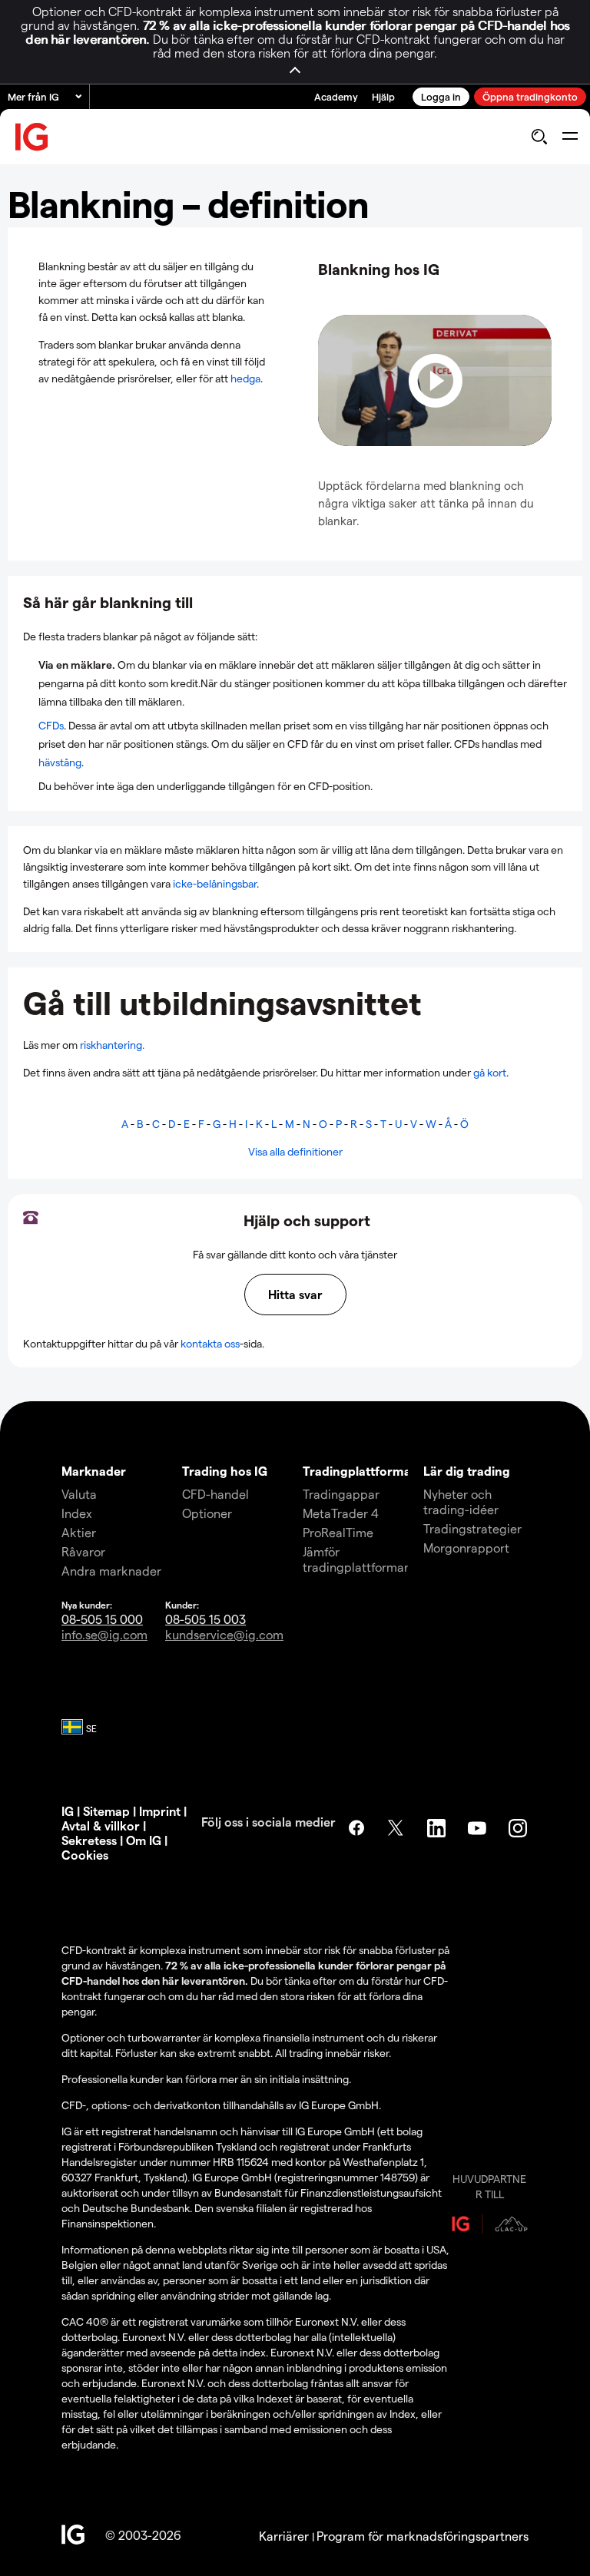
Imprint (160, 1811)
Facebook (356, 1828)
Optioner (207, 1513)
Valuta (79, 1494)
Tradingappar (341, 1494)
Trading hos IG (225, 1471)
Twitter (397, 1828)
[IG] (32, 137)
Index (77, 1513)
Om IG (145, 1840)
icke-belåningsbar (215, 883)
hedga (245, 378)
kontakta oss (210, 1343)
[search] (539, 137)
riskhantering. (112, 1045)
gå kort (490, 1072)
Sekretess (89, 1840)
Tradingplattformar (360, 1471)
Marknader (94, 1471)
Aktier (79, 1532)
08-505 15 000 (102, 1619)
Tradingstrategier (472, 1528)
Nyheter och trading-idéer (461, 1501)
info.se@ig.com (104, 1634)
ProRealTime (338, 1532)
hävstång (60, 762)
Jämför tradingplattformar (356, 1559)
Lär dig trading (467, 1471)
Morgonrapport (466, 1548)
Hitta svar (295, 1294)
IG (68, 1811)
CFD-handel (215, 1494)
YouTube (479, 1828)
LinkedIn (438, 1828)
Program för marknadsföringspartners (423, 2536)
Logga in (441, 96)
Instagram (519, 1828)
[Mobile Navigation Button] (570, 137)
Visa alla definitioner (295, 1151)
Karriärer (285, 2536)
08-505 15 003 (206, 1619)
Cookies (85, 1855)
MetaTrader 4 (341, 1513)
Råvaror (83, 1551)
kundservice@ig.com (224, 1634)
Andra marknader (111, 1571)
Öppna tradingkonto (530, 96)
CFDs (51, 725)
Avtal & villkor (101, 1825)
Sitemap (106, 1811)
